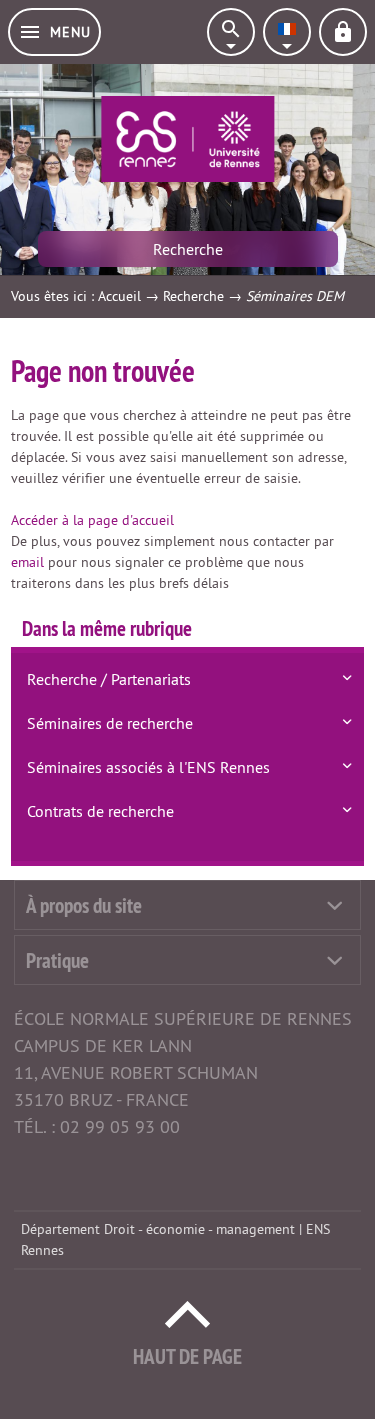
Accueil (119, 296)
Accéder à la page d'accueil (92, 520)
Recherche (193, 296)
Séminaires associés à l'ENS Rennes (148, 767)
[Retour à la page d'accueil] (187, 139)
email (27, 562)
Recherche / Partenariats (109, 679)
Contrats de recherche (100, 811)
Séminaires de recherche (110, 723)
